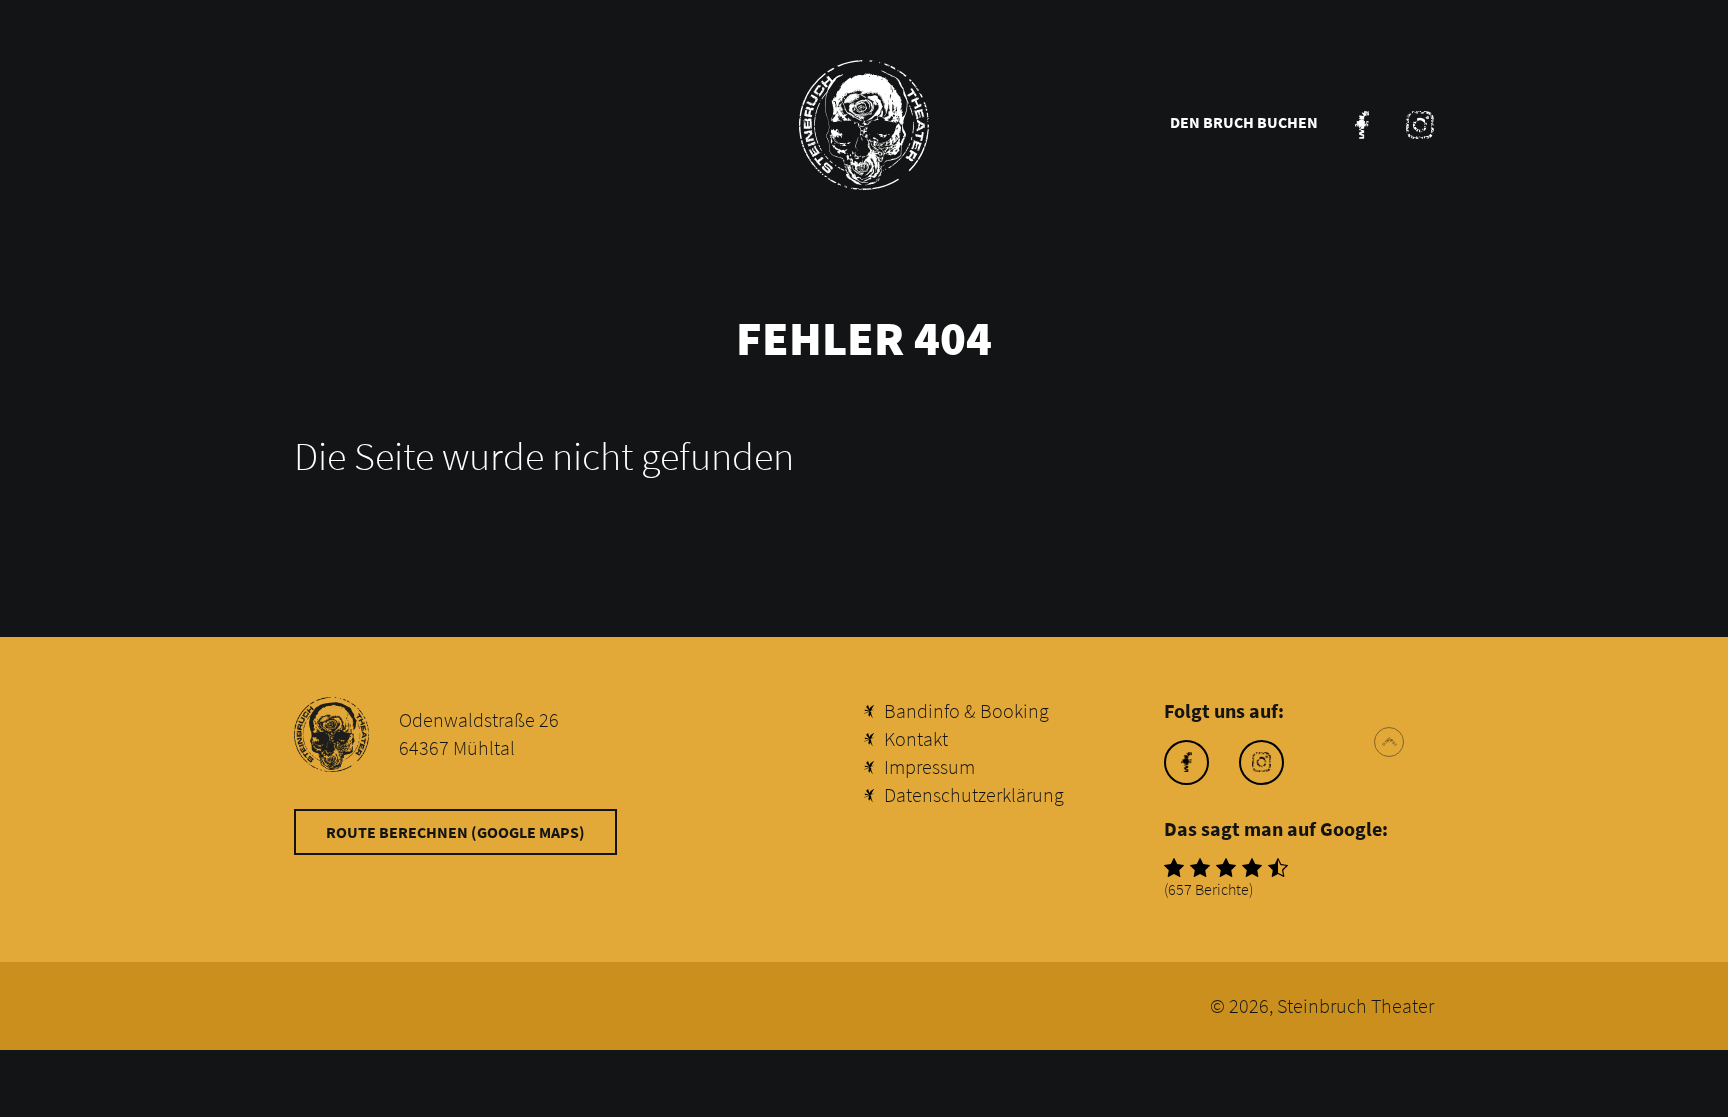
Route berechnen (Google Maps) (455, 832)
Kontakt (916, 738)
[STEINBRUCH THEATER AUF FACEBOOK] (1362, 125)
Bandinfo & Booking (966, 710)
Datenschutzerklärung (974, 794)
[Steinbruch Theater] (864, 125)
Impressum (929, 766)
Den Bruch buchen (1244, 122)
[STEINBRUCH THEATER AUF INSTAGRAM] (1420, 125)
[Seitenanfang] (1389, 742)
